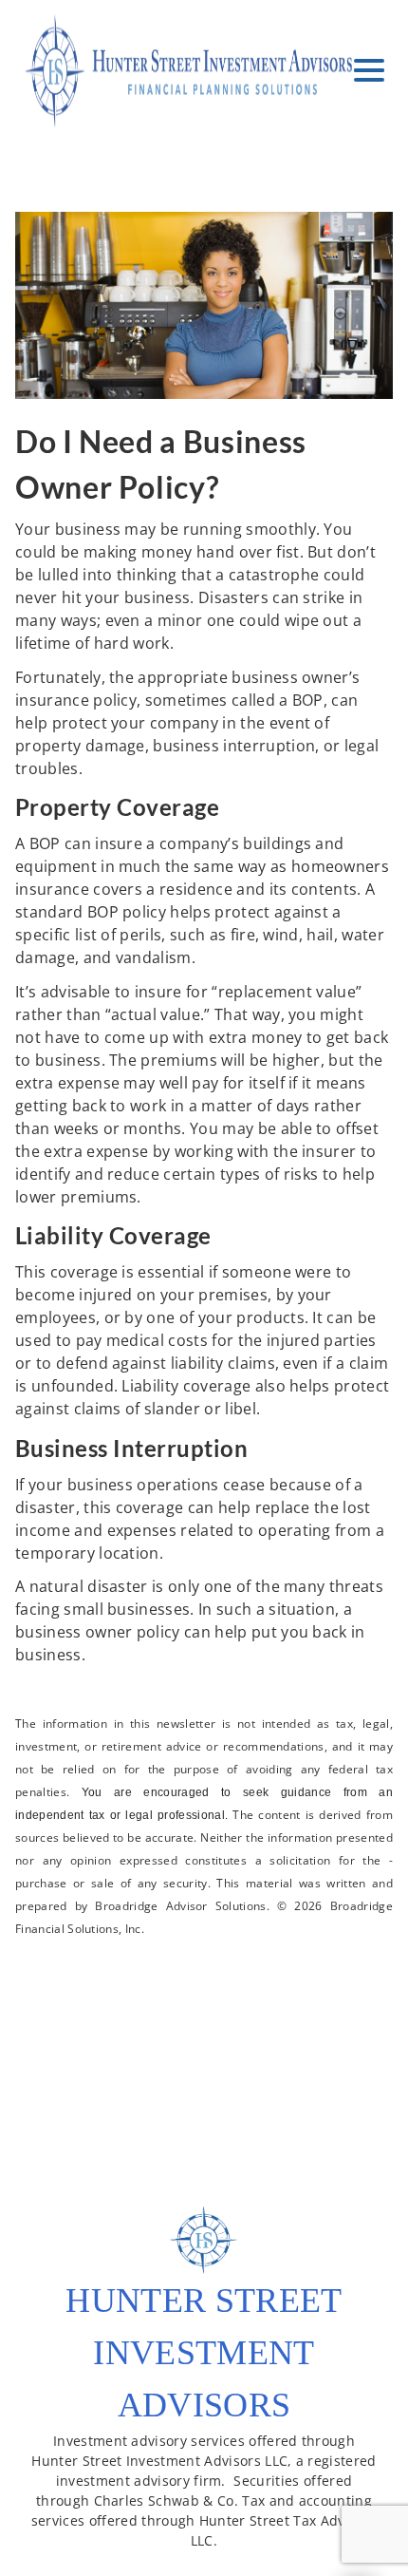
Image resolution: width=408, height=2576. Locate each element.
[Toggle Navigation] (369, 70)
